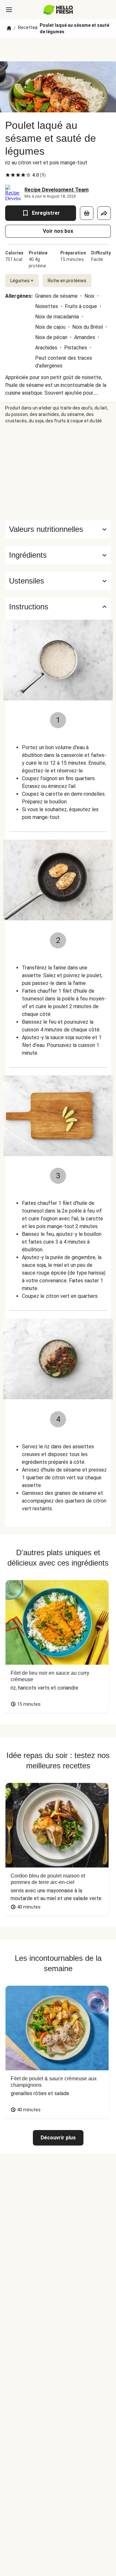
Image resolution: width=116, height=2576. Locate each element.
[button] (58, 555)
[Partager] (104, 213)
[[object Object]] (87, 213)
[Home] (9, 28)
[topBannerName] (58, 49)
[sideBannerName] (58, 472)
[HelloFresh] (58, 10)
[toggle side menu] (9, 10)
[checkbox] (8, 175)
